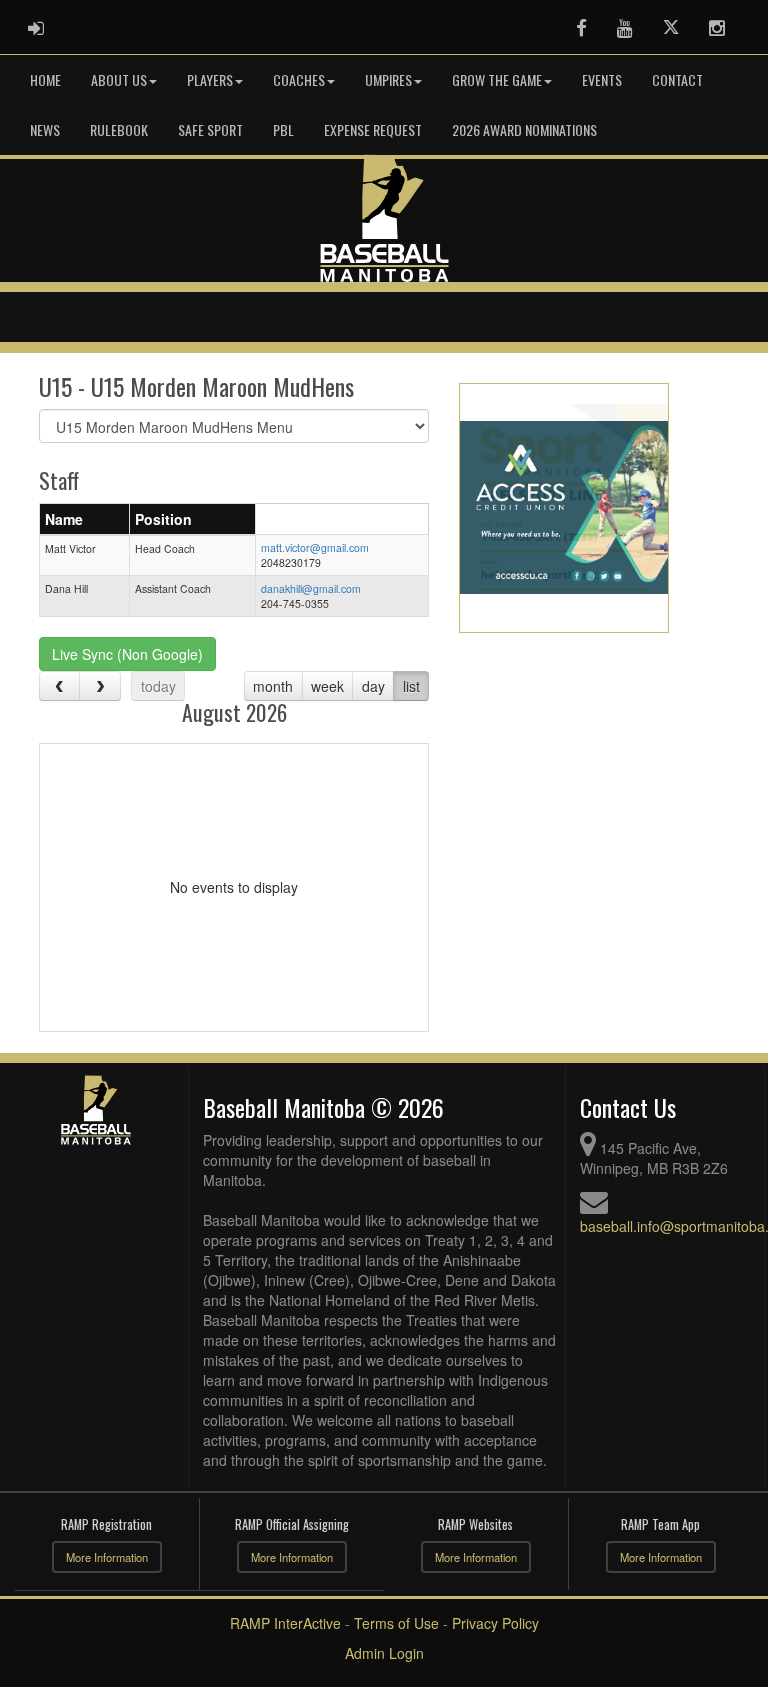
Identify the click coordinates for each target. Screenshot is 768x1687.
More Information (107, 1557)
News (45, 129)
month (273, 686)
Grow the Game (497, 79)
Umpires (388, 79)
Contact (677, 79)
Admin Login (384, 1653)
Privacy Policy (495, 1623)
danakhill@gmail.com (311, 588)
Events (602, 79)
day (373, 686)
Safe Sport (210, 129)
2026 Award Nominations (524, 129)
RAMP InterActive (285, 1623)
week (327, 686)
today (158, 686)
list (411, 686)
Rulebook (119, 129)
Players (210, 79)
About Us (119, 79)
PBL (283, 129)
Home (45, 79)
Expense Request (373, 129)
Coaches (299, 79)
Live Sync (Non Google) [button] (127, 654)
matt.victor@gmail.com (315, 547)
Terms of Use (396, 1623)
